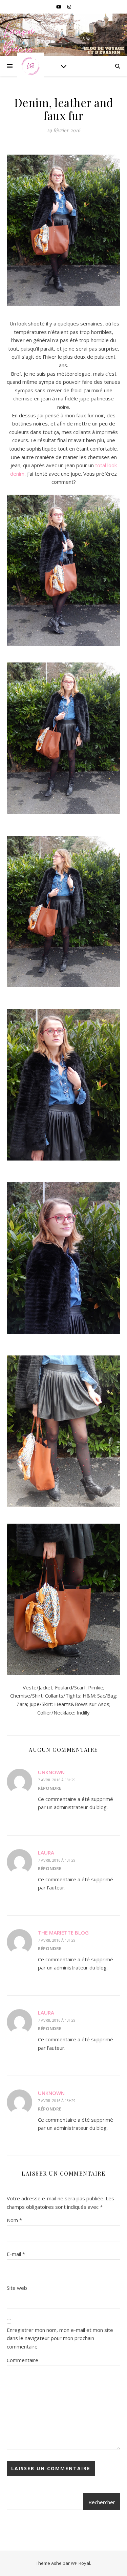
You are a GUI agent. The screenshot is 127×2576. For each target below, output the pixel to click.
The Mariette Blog (63, 1933)
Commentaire (23, 2360)
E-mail (16, 2254)
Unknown (51, 1772)
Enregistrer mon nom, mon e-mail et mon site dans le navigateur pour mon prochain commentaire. (60, 2338)
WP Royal (80, 2563)
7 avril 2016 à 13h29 (57, 1780)
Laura (46, 1852)
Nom (14, 2220)
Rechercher (102, 2502)
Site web (17, 2288)
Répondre (50, 1788)
